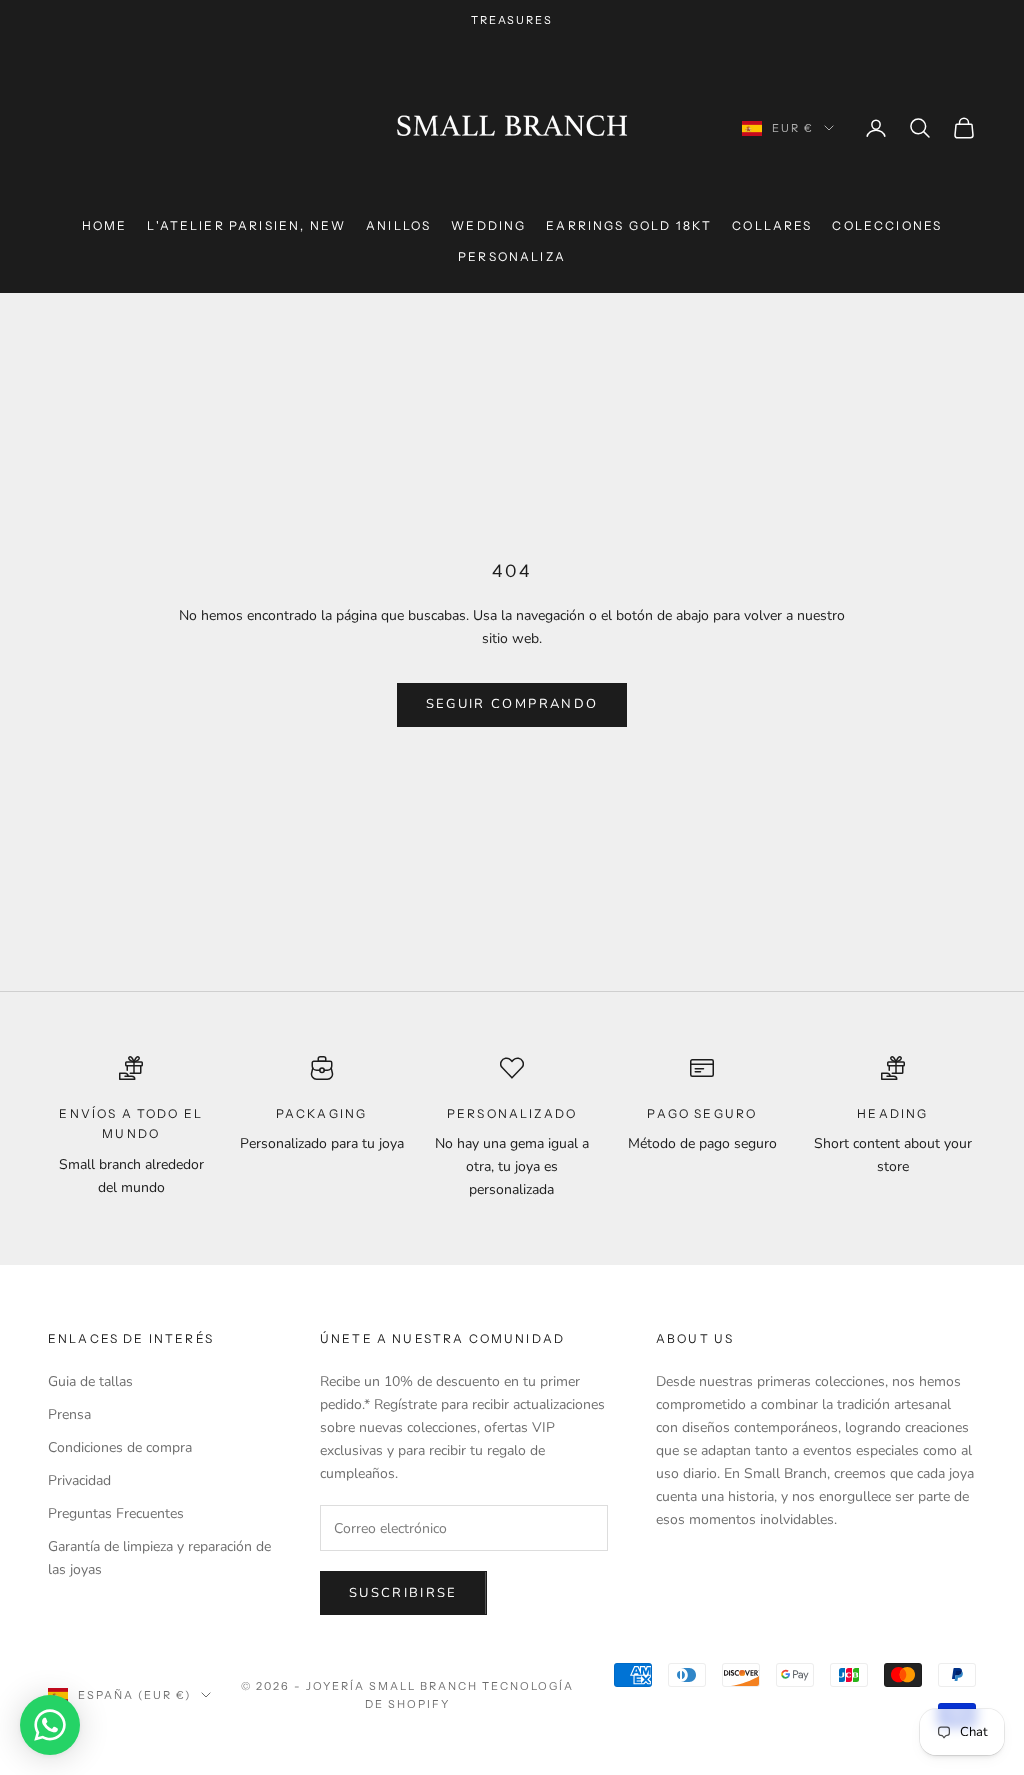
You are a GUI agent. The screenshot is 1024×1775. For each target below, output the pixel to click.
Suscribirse (403, 1593)
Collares (772, 225)
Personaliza (512, 256)
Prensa (69, 1414)
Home (105, 225)
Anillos (398, 225)
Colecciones (887, 225)
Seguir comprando (512, 704)
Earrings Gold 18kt (629, 225)
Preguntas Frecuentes (116, 1513)
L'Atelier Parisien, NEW (246, 225)
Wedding (488, 225)
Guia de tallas (90, 1381)
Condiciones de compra (120, 1447)
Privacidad (79, 1480)
